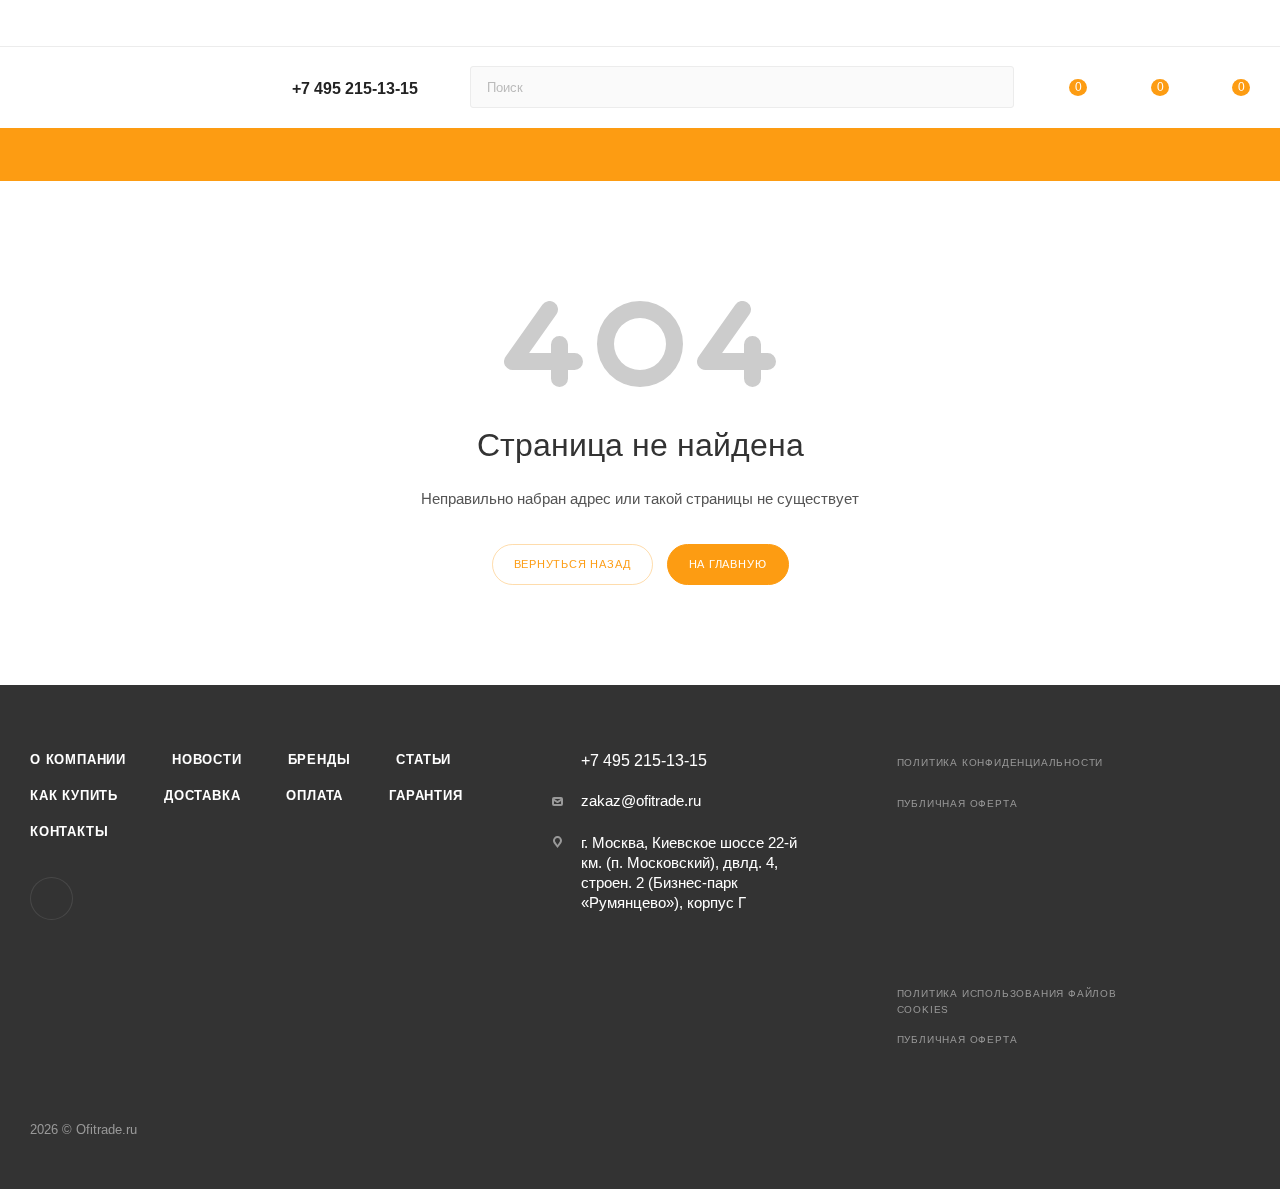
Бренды (319, 759)
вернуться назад (572, 564)
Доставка (202, 795)
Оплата (314, 795)
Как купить (74, 795)
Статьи (423, 759)
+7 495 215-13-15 (355, 88)
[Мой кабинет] (1241, 26)
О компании (78, 759)
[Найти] (989, 87)
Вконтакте (51, 898)
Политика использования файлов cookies (1007, 1001)
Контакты (69, 831)
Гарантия (425, 795)
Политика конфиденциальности (1000, 762)
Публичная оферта (957, 803)
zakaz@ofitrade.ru (641, 800)
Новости (207, 759)
